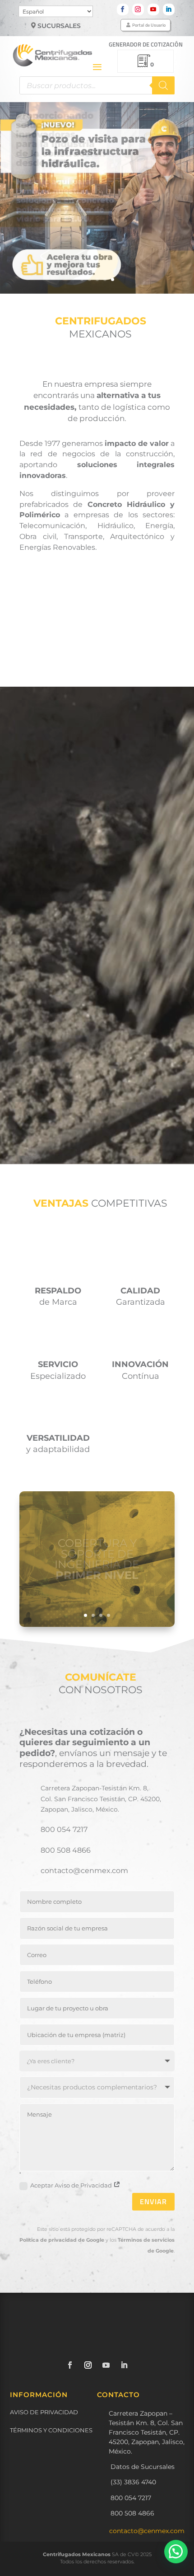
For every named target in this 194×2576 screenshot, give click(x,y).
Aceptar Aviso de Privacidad (72, 2185)
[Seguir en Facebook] (123, 9)
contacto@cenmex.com (147, 2531)
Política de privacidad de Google (62, 2240)
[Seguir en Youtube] (153, 9)
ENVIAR (153, 2201)
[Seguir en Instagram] (138, 9)
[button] (176, 2552)
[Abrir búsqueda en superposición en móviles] (97, 85)
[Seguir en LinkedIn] (169, 9)
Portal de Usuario (149, 25)
